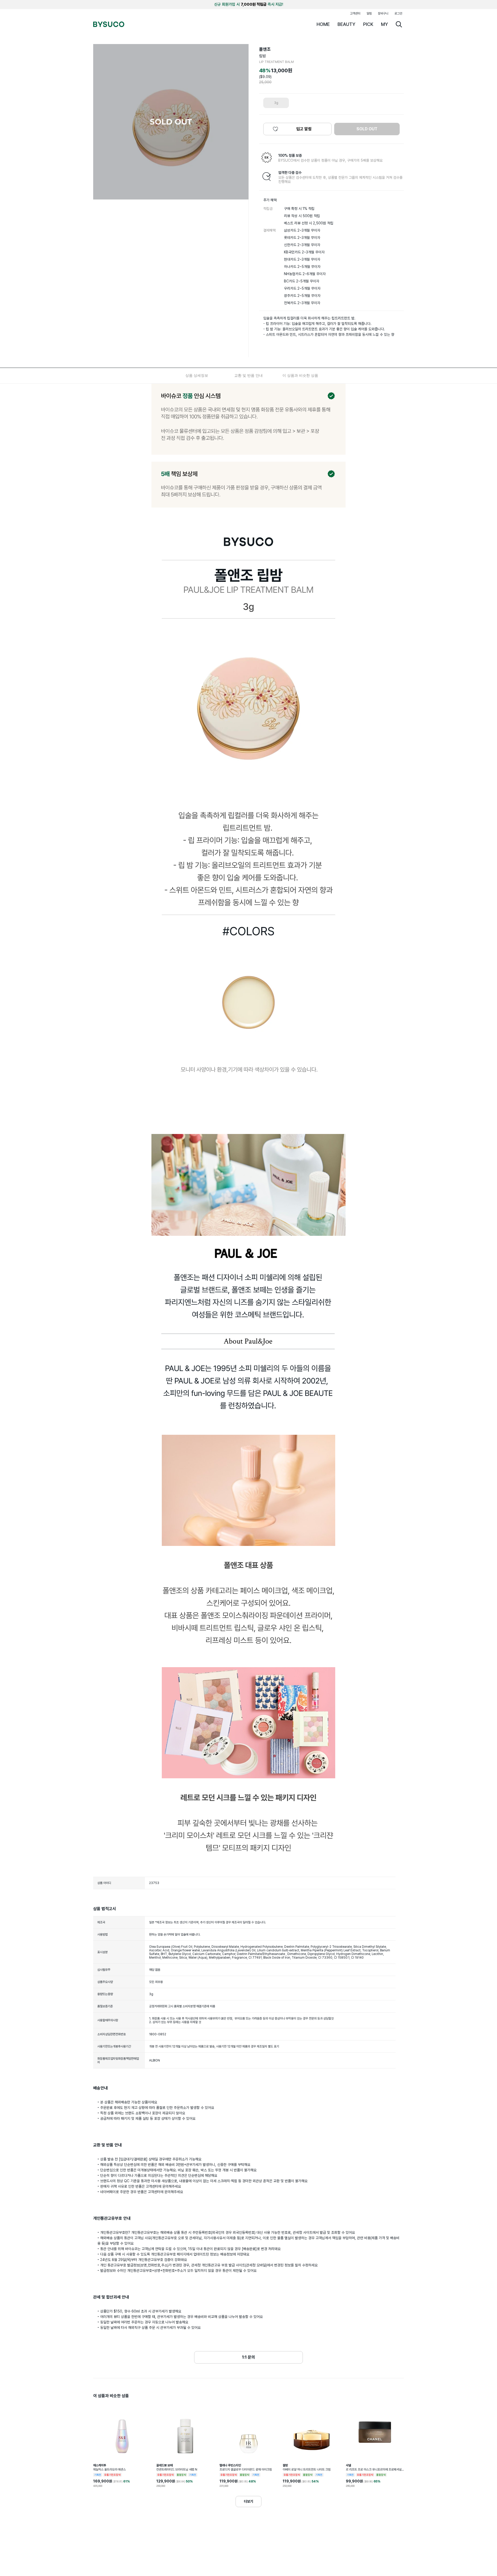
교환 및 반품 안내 (248, 375)
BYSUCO (109, 24)
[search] (399, 24)
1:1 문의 (248, 2357)
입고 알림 (304, 129)
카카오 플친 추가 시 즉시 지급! (249, 4)
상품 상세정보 (197, 375)
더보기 (248, 2501)
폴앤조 (265, 49)
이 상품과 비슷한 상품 (300, 375)
